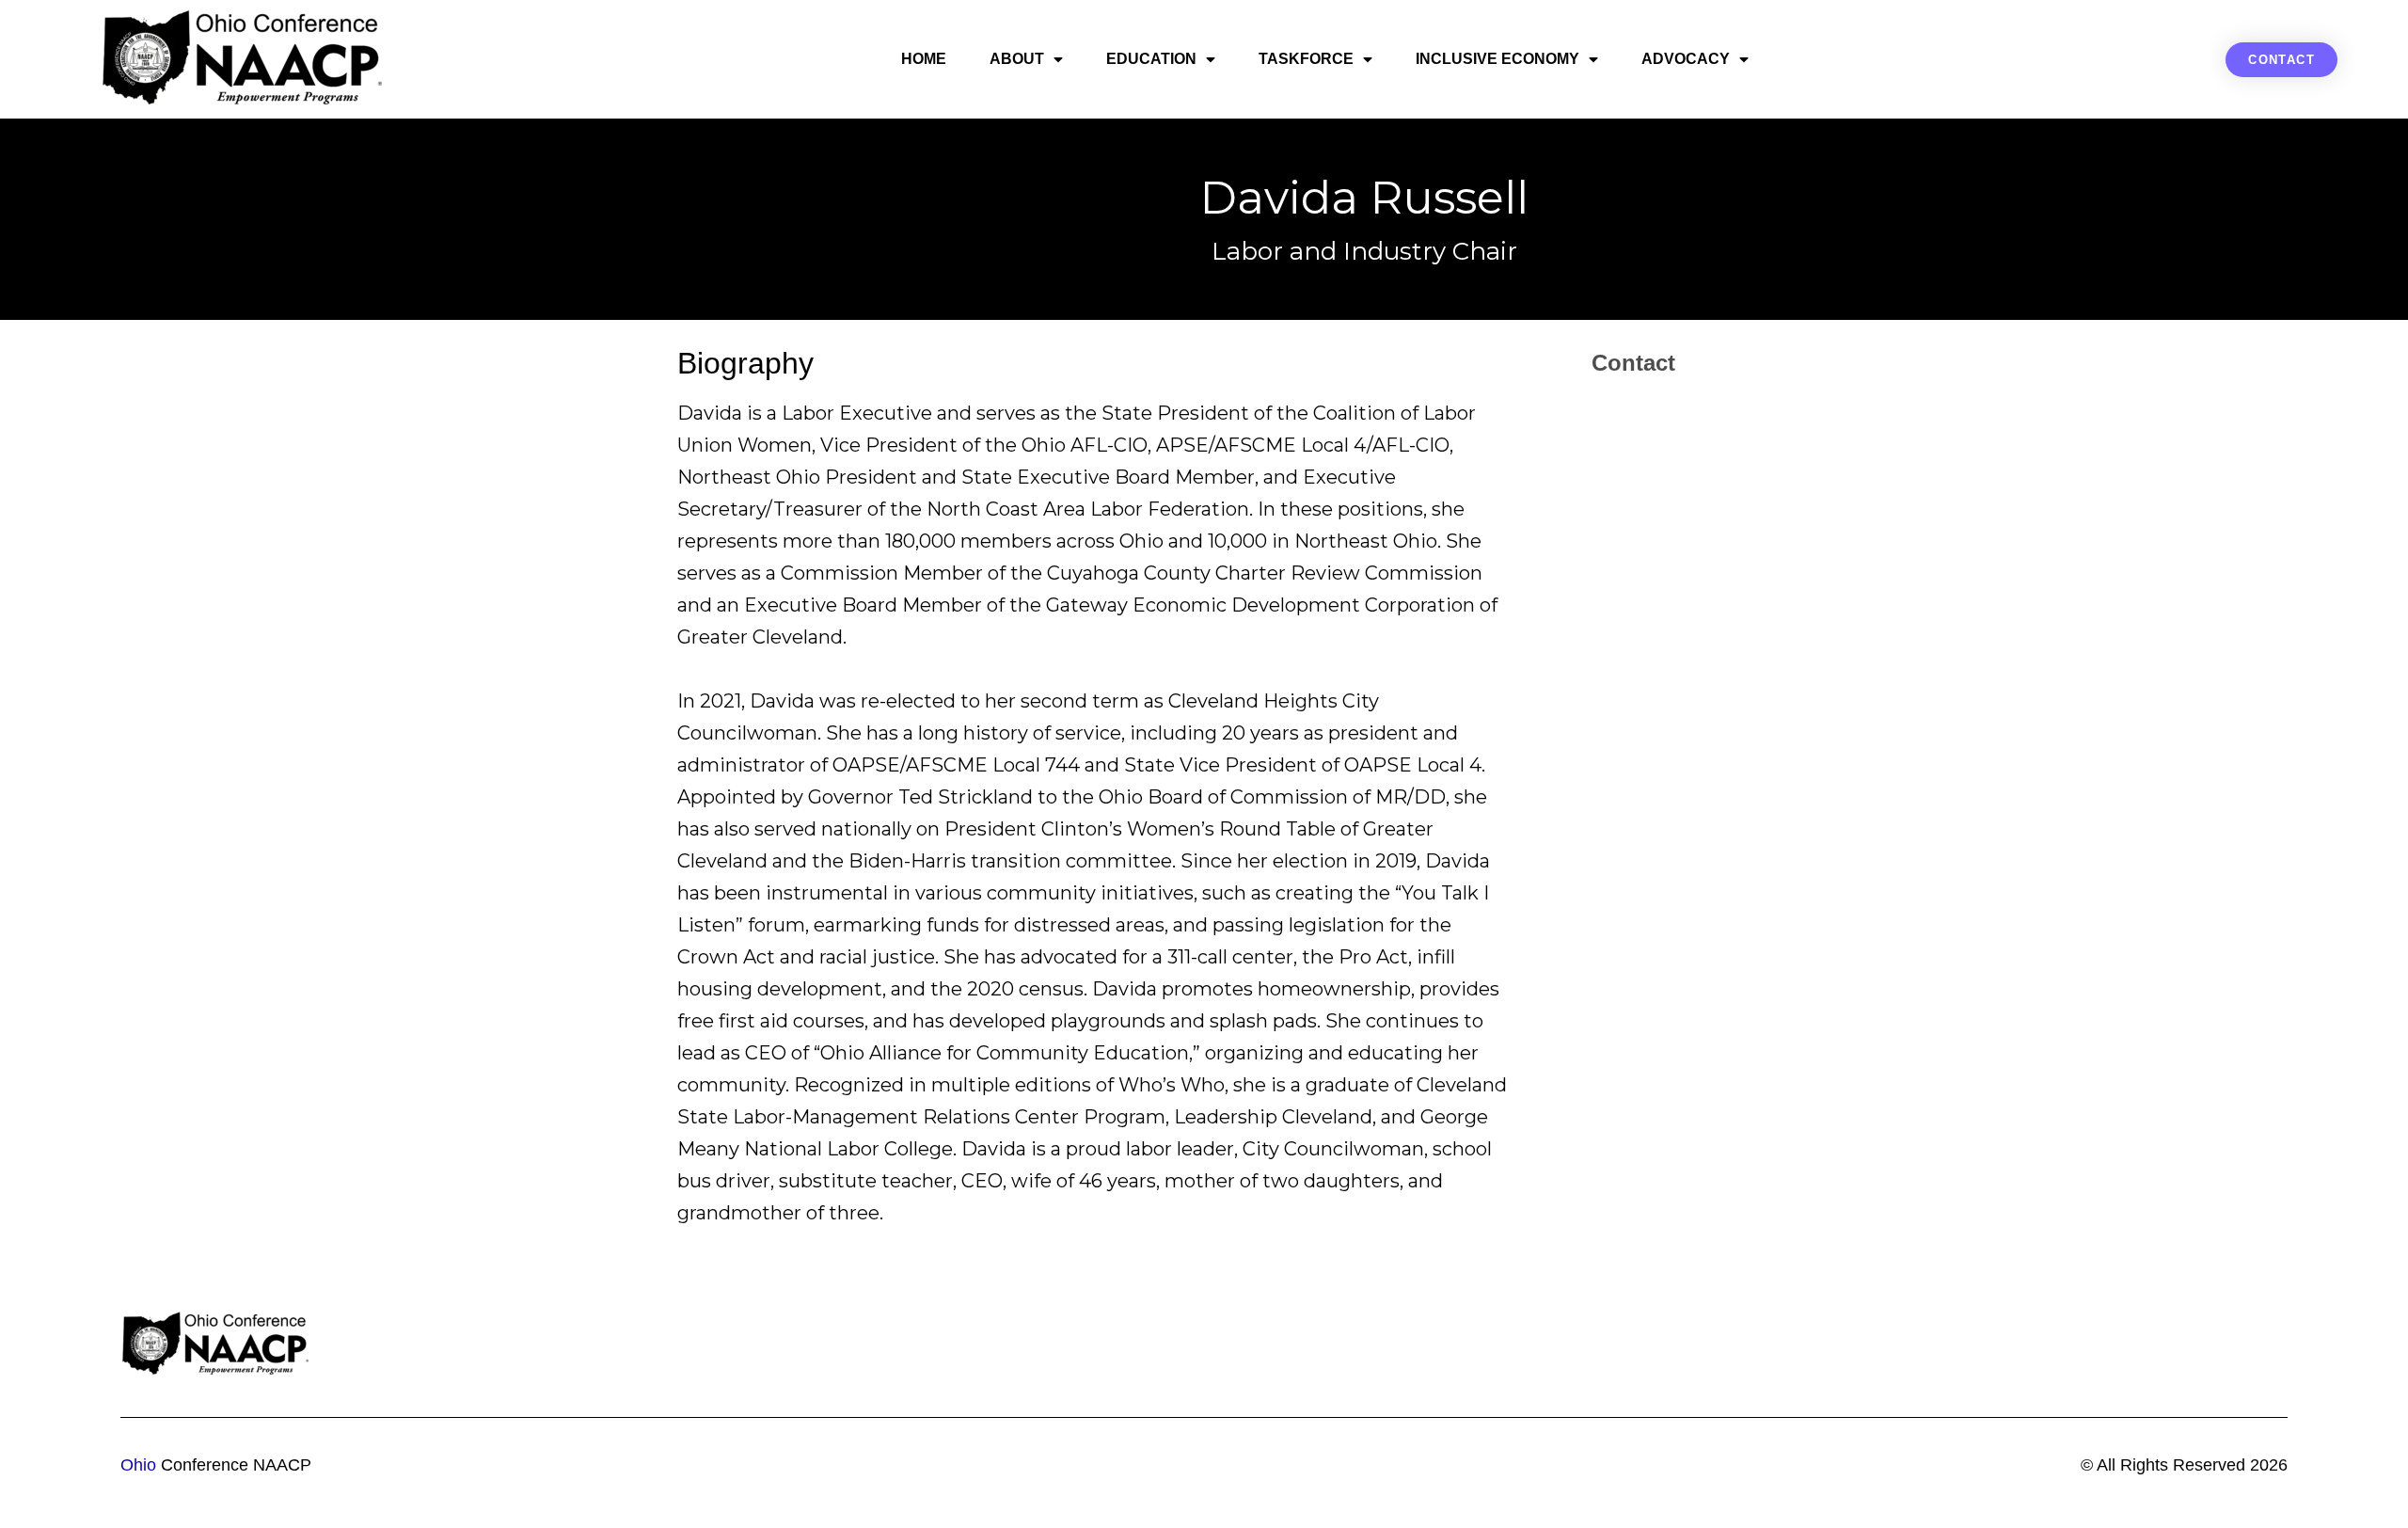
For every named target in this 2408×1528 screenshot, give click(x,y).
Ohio (138, 1465)
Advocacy (1686, 59)
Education (1151, 59)
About (1017, 59)
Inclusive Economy (1497, 59)
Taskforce (1306, 59)
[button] (2281, 60)
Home (924, 59)
